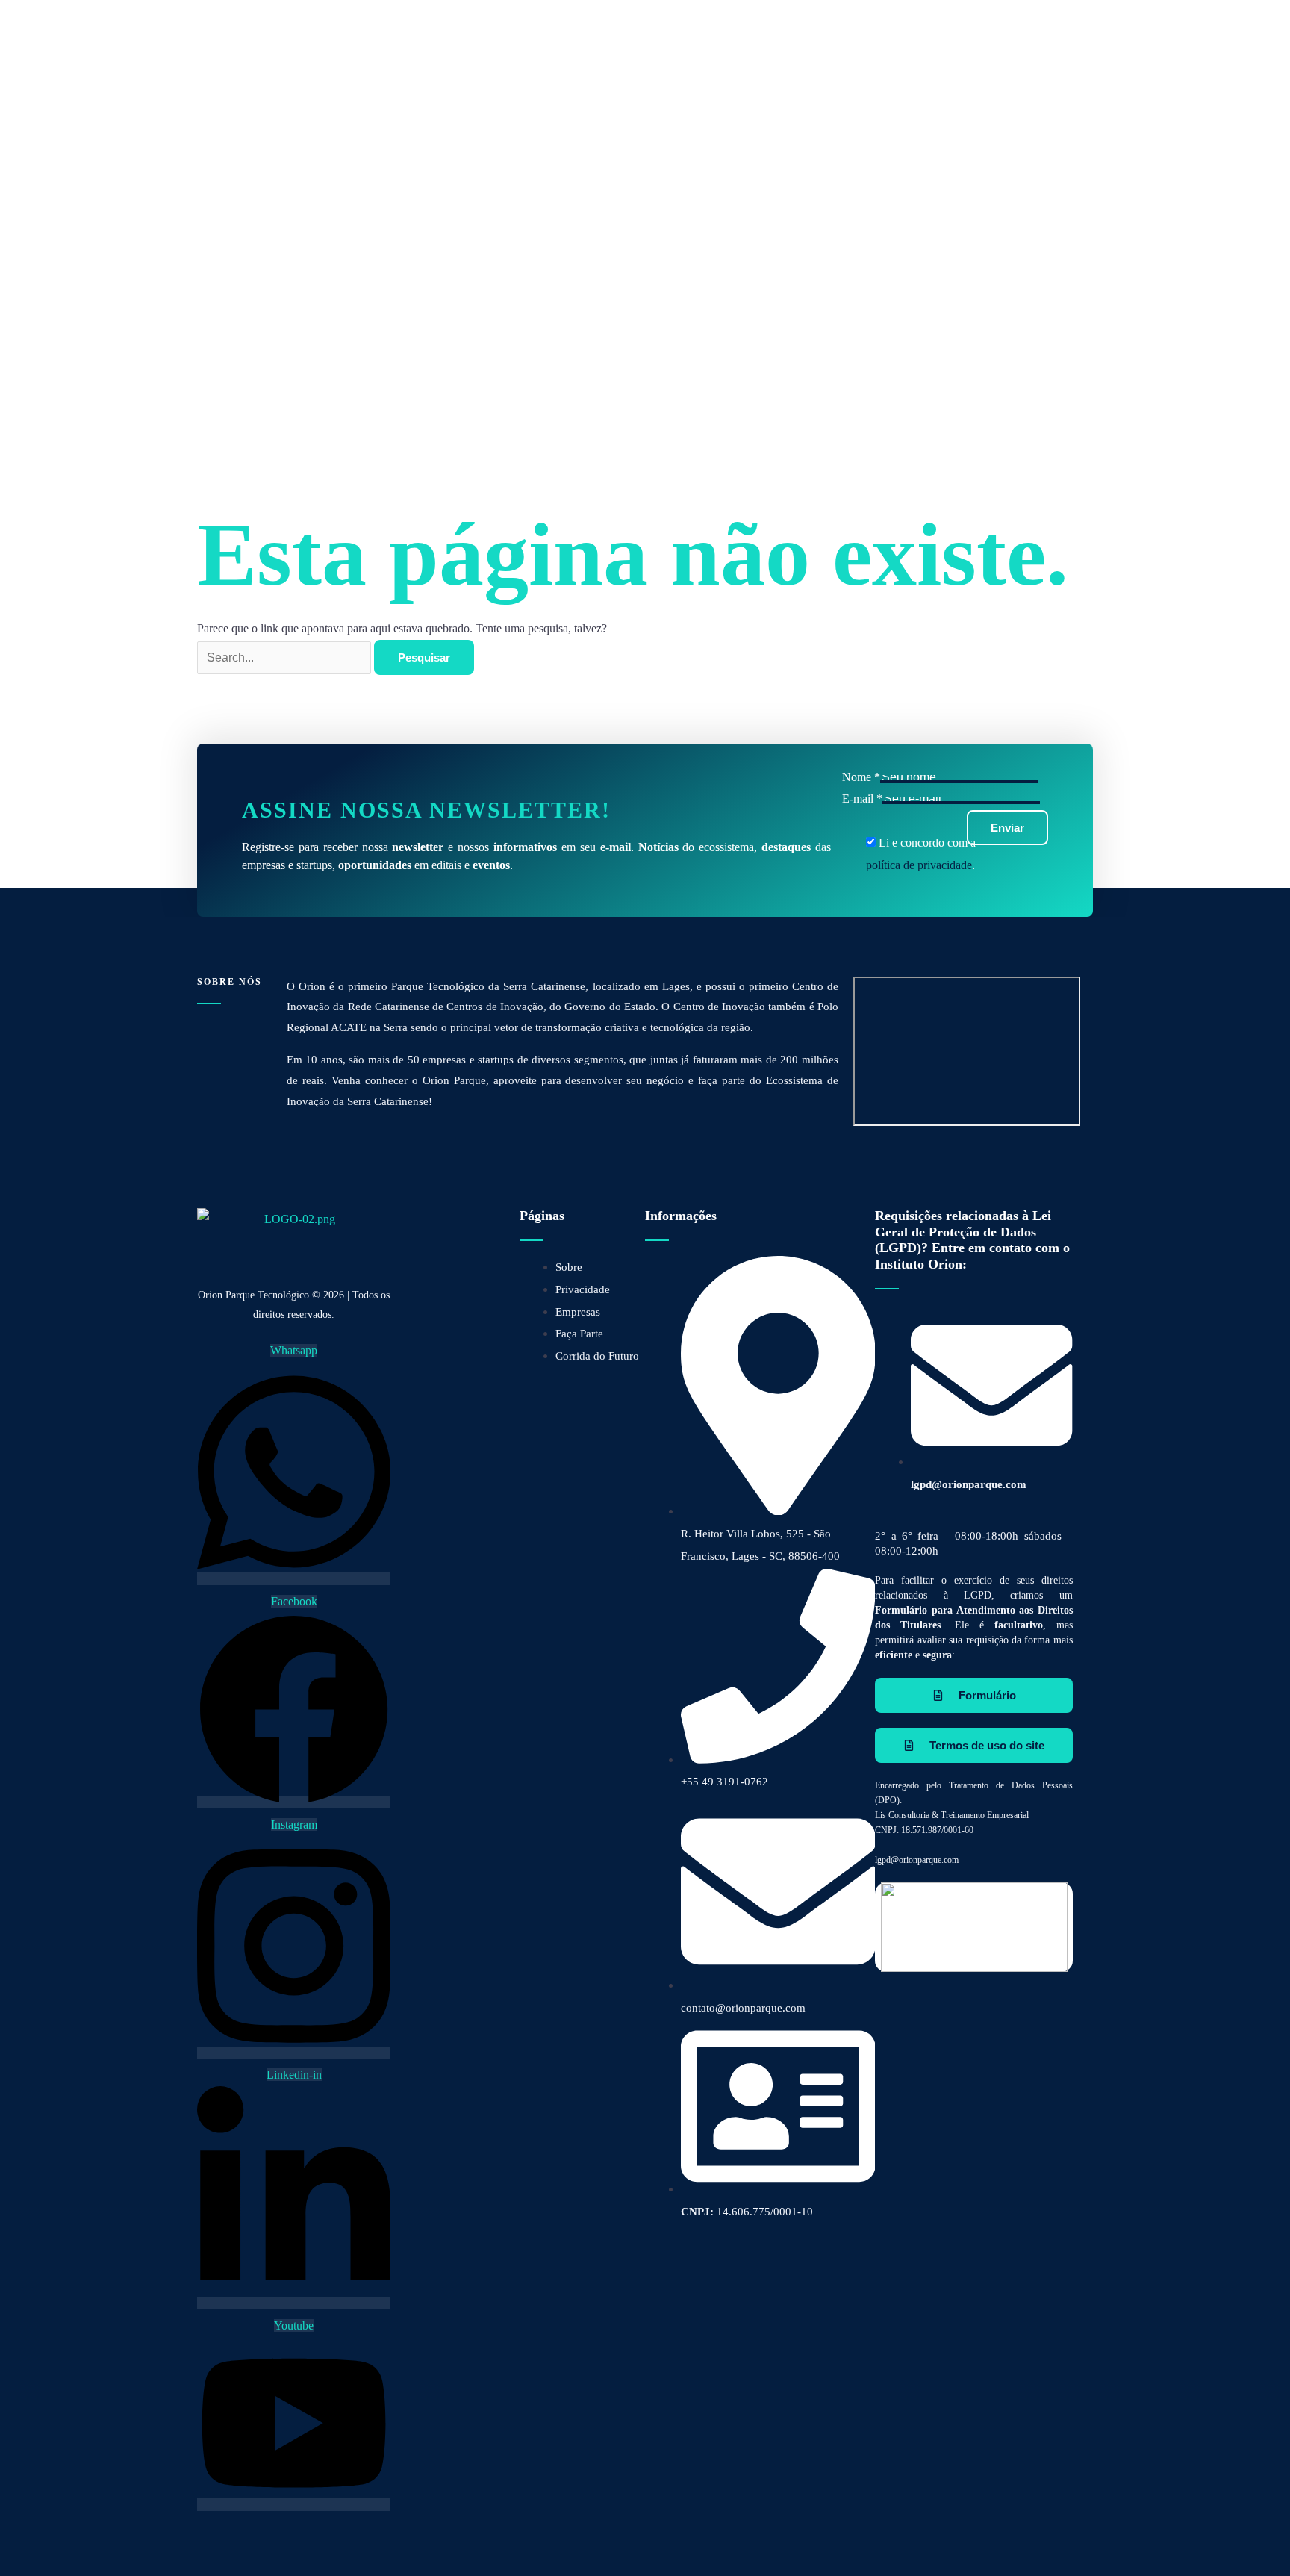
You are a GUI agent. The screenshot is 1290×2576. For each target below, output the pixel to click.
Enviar (1007, 828)
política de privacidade (919, 865)
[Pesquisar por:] (286, 657)
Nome (861, 777)
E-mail (862, 799)
